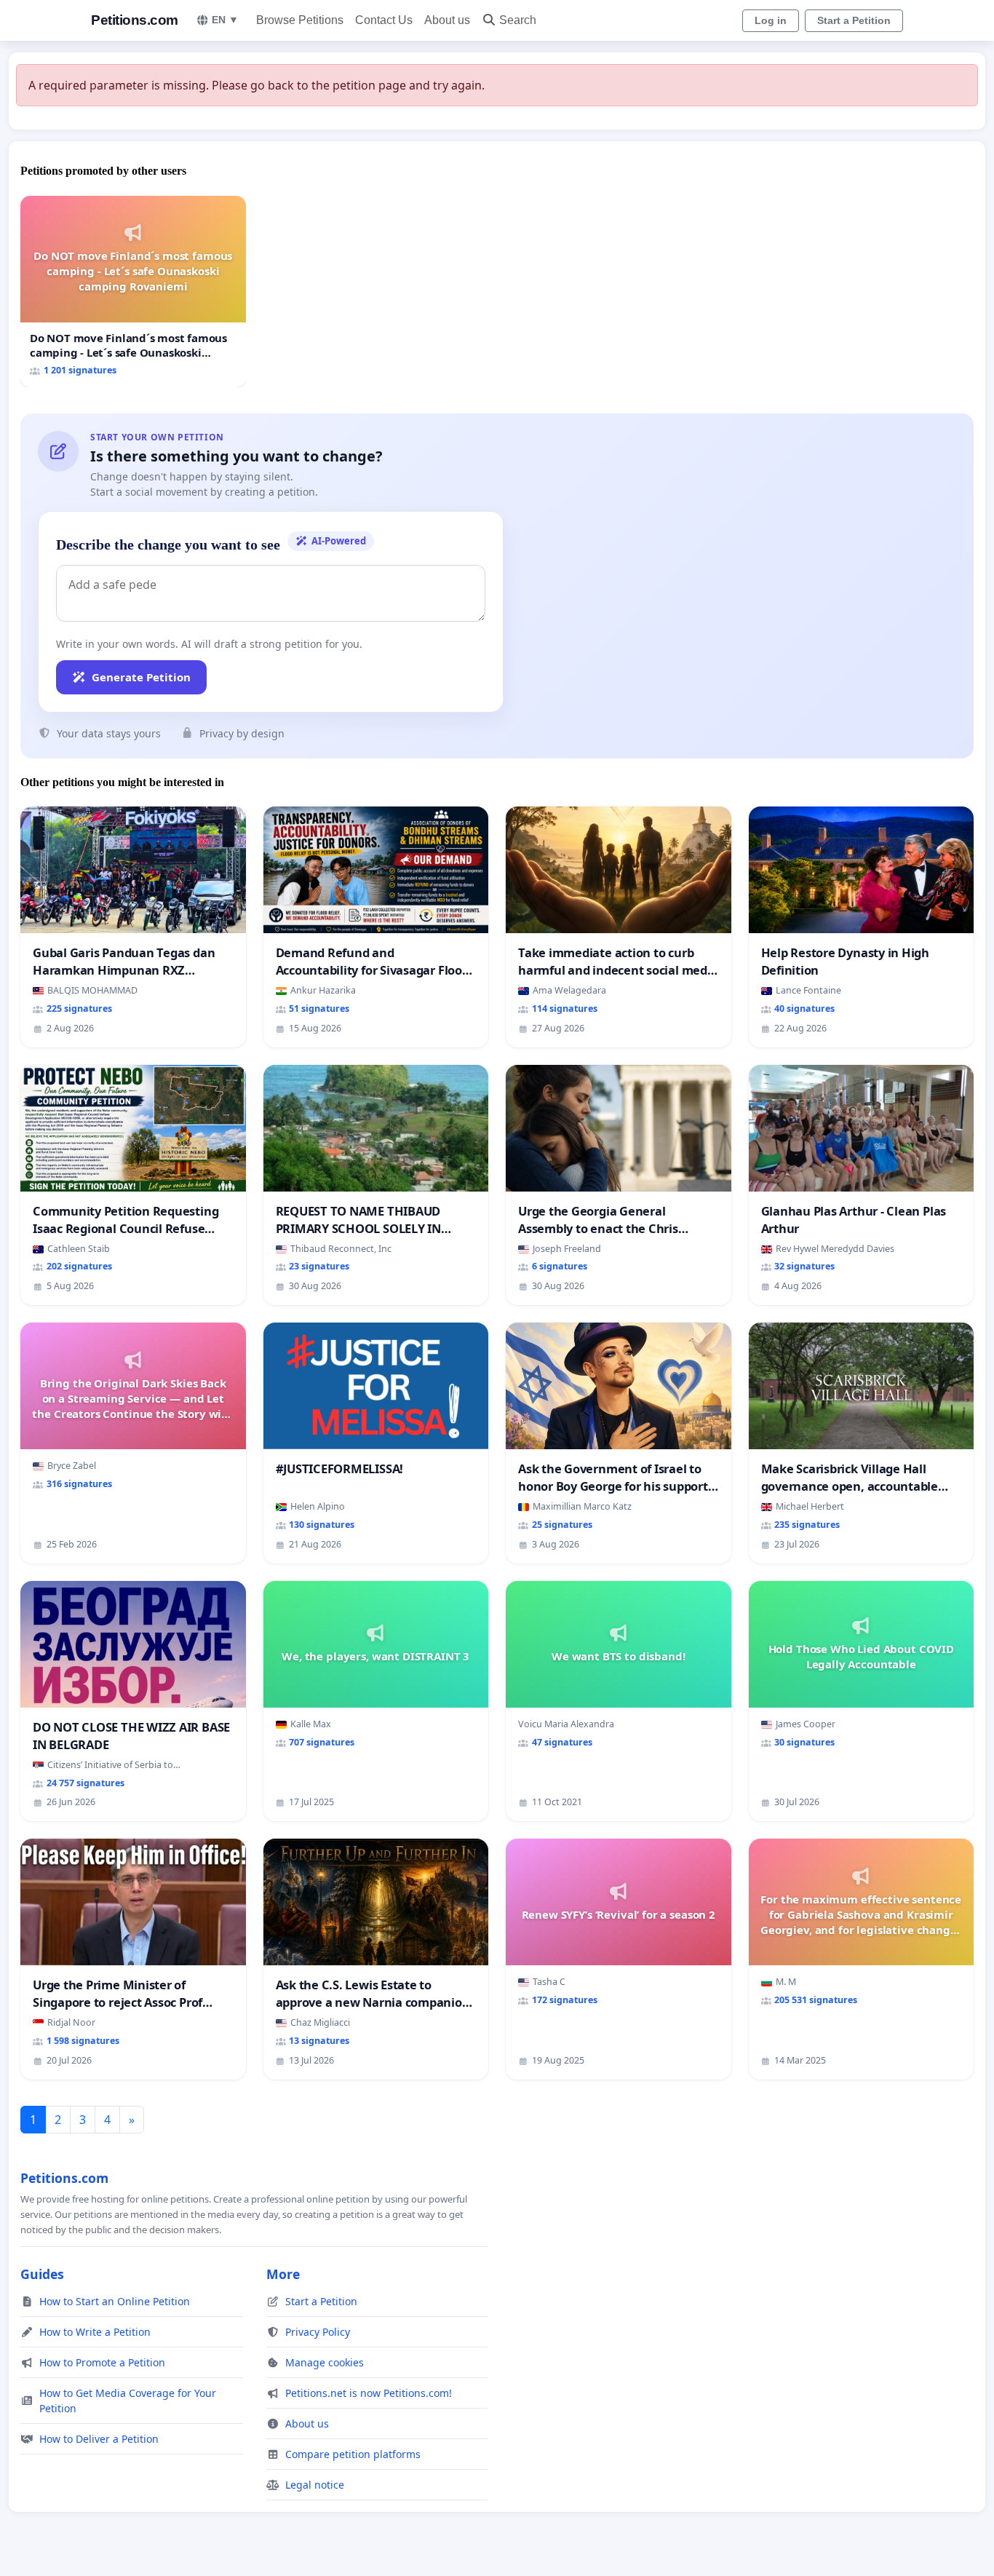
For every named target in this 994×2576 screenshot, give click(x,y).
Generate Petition (141, 677)
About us (447, 20)
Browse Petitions (300, 20)
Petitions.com (135, 20)
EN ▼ (225, 20)
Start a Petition (854, 20)
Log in (771, 20)
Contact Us (384, 20)
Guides (42, 2274)
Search (518, 20)
